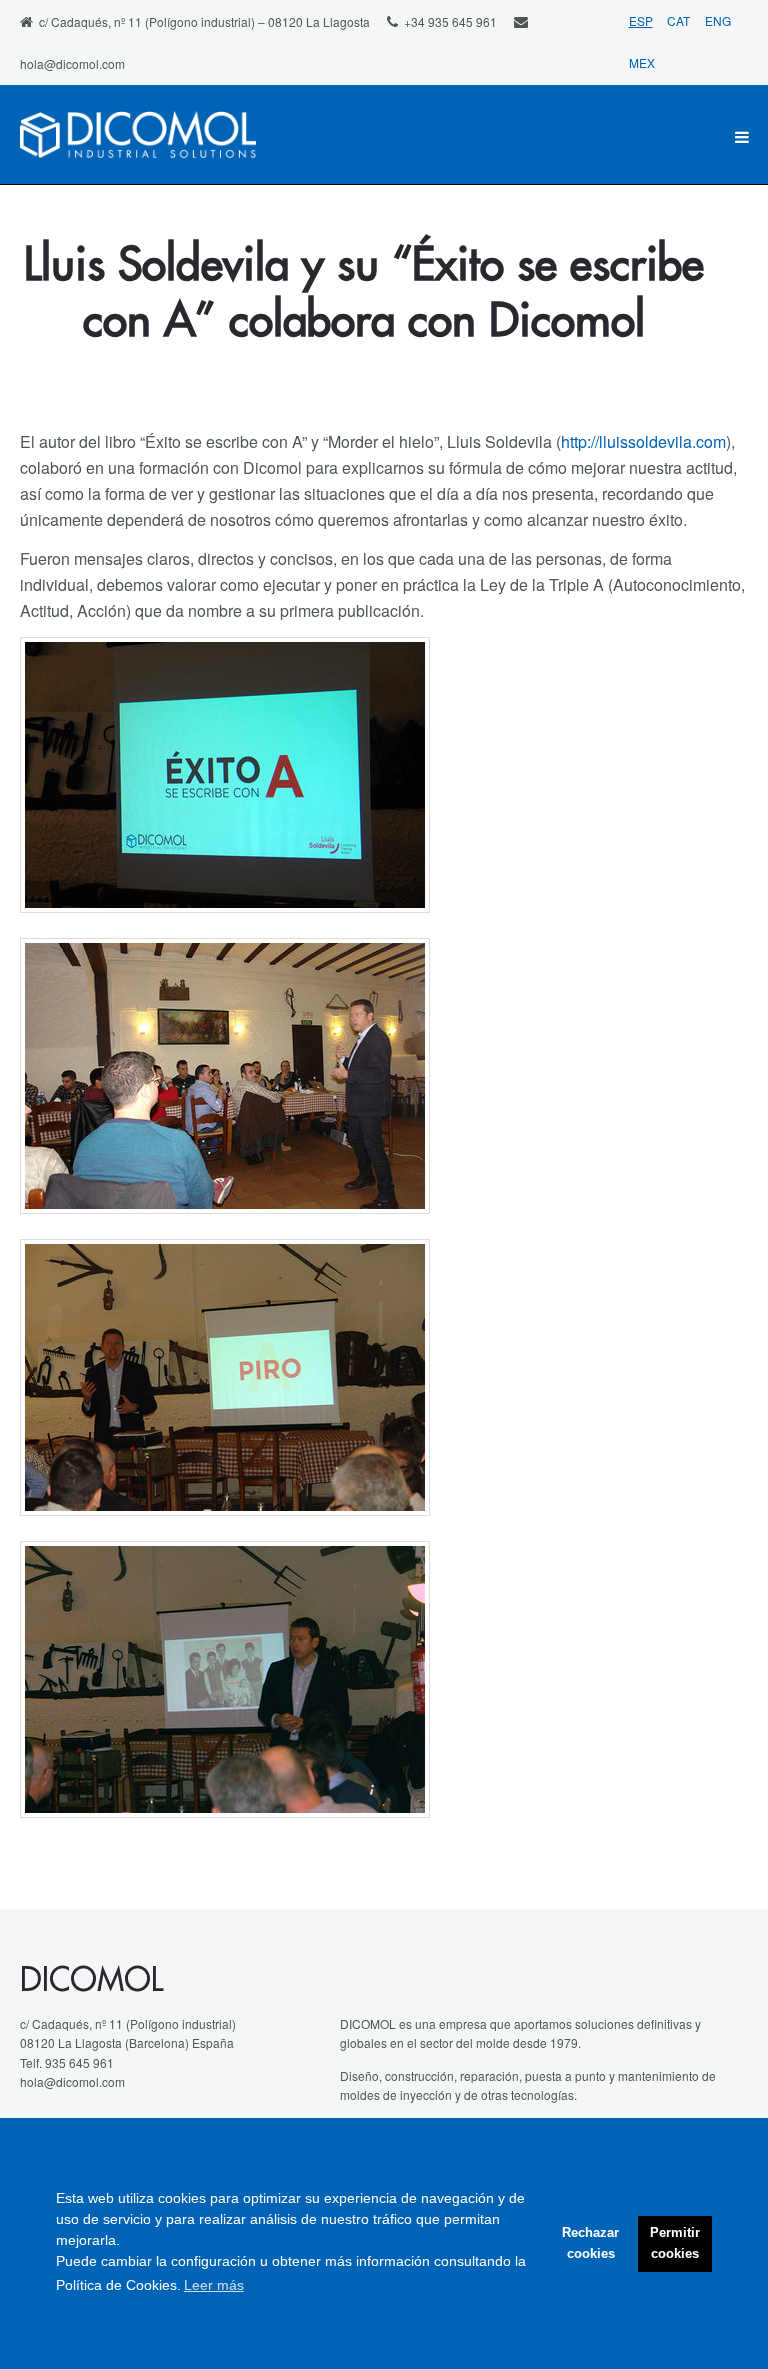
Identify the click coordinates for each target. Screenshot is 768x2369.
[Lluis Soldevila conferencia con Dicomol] (225, 1679)
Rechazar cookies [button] (590, 2243)
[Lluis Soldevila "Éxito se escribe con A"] (225, 775)
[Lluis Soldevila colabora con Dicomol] (225, 1076)
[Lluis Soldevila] (225, 1377)
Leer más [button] (214, 2285)
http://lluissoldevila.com (643, 441)
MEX (642, 62)
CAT (680, 20)
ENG (718, 20)
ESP (641, 20)
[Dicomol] (138, 137)
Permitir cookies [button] (675, 2243)
